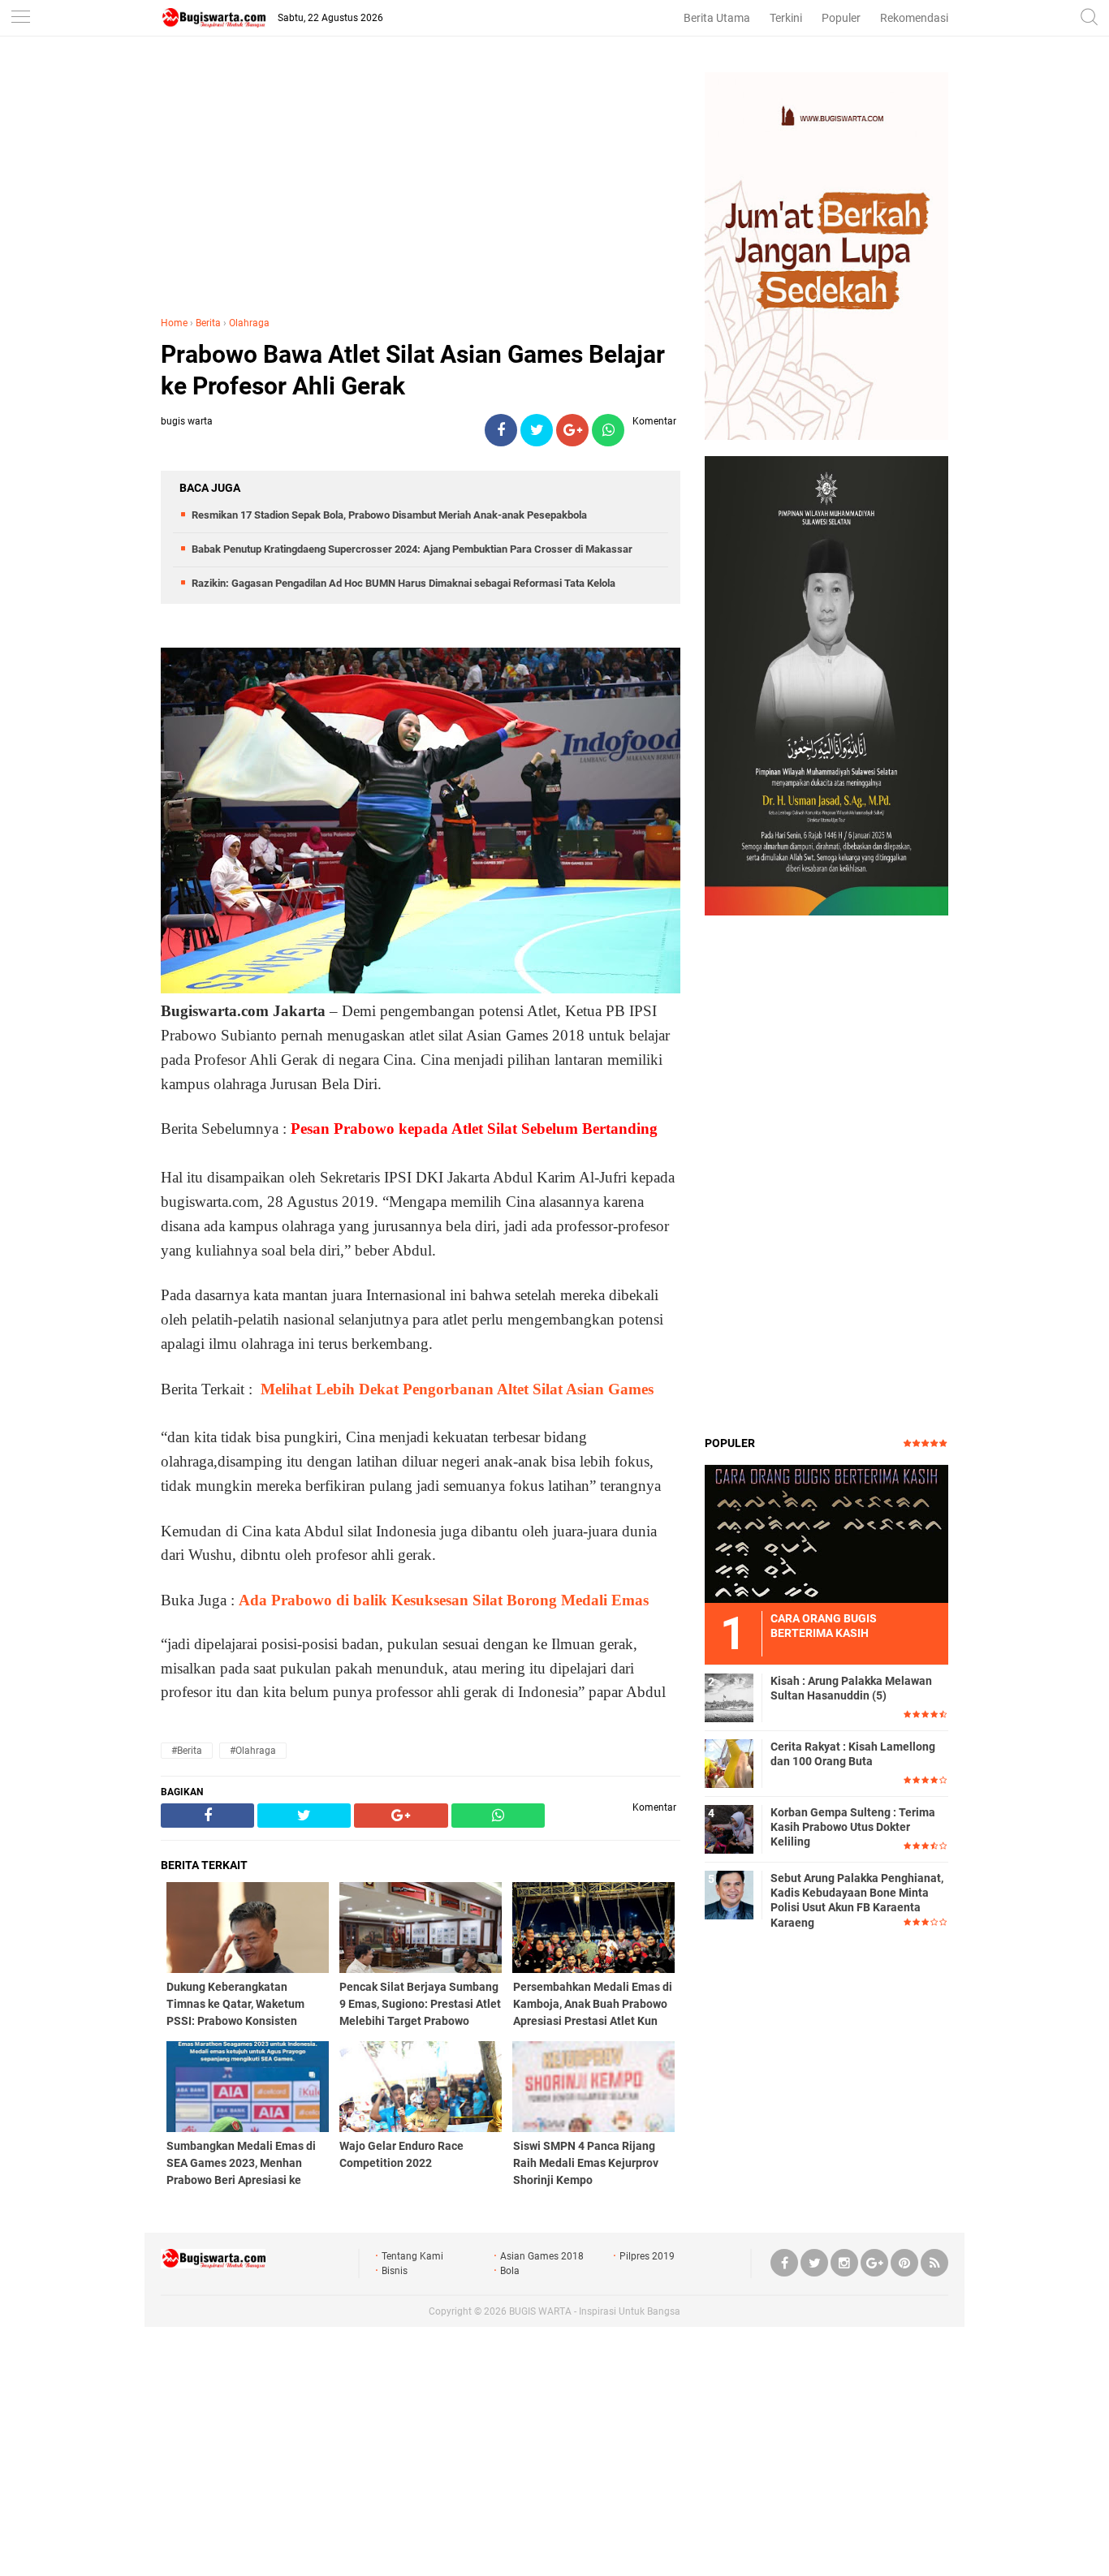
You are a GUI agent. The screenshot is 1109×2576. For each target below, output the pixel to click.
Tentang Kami (412, 2256)
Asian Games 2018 (542, 2256)
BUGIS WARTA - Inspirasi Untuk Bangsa (595, 2311)
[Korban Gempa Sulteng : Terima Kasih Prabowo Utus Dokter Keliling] (729, 1829)
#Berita (187, 1751)
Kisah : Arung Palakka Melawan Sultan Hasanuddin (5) (851, 1688)
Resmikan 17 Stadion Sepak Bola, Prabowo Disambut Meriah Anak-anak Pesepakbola (389, 515)
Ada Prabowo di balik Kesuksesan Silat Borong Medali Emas (444, 1600)
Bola (510, 2271)
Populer (841, 18)
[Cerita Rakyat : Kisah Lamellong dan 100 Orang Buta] (729, 1763)
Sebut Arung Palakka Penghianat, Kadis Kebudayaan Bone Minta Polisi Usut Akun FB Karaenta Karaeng (857, 1900)
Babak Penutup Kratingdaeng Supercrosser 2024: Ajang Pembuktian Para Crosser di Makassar (412, 549)
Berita (208, 323)
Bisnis (395, 2271)
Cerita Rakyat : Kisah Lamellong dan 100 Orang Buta (853, 1754)
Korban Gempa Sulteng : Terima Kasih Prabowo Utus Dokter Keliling (853, 1827)
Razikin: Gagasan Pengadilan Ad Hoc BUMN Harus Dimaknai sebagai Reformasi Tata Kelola (403, 583)
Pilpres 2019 (647, 2256)
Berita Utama (717, 18)
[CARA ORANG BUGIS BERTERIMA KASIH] (826, 1533)
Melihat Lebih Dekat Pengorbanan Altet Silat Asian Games (457, 1389)
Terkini (786, 18)
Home (174, 323)
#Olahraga (253, 1751)
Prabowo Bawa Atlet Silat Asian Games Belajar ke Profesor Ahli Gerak (413, 370)
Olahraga (249, 323)
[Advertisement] (421, 186)
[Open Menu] (20, 18)
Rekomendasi (914, 18)
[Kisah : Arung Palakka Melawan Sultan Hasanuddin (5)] (729, 1697)
